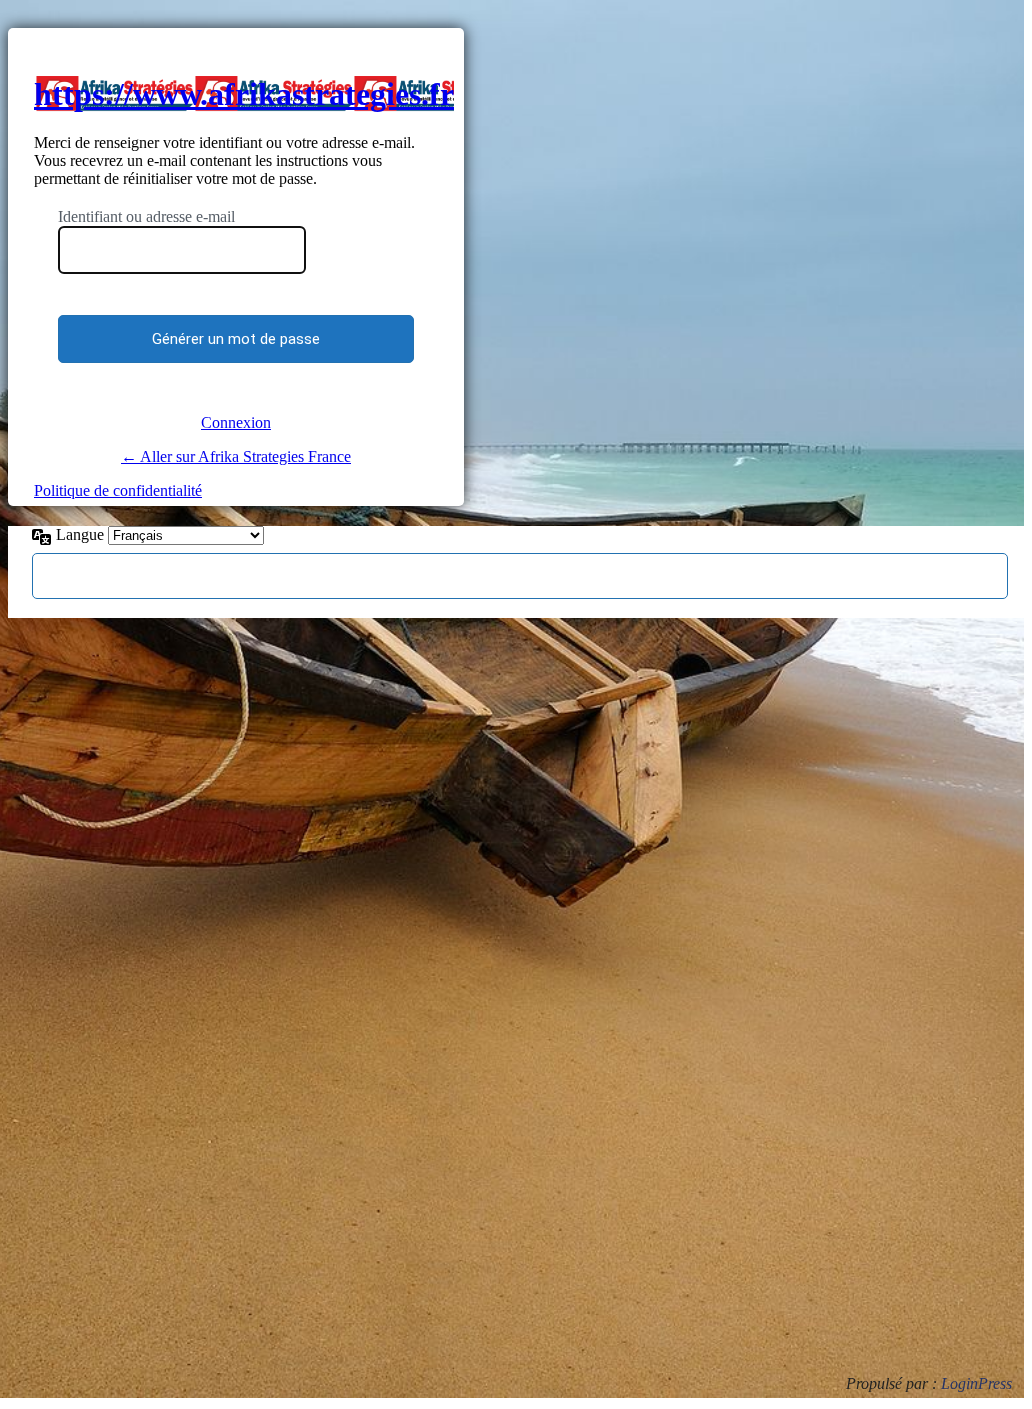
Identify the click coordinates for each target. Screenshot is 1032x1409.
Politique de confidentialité (118, 490)
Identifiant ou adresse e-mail (146, 216)
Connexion (236, 422)
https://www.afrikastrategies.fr (244, 94)
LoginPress (976, 1383)
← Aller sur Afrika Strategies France (236, 456)
